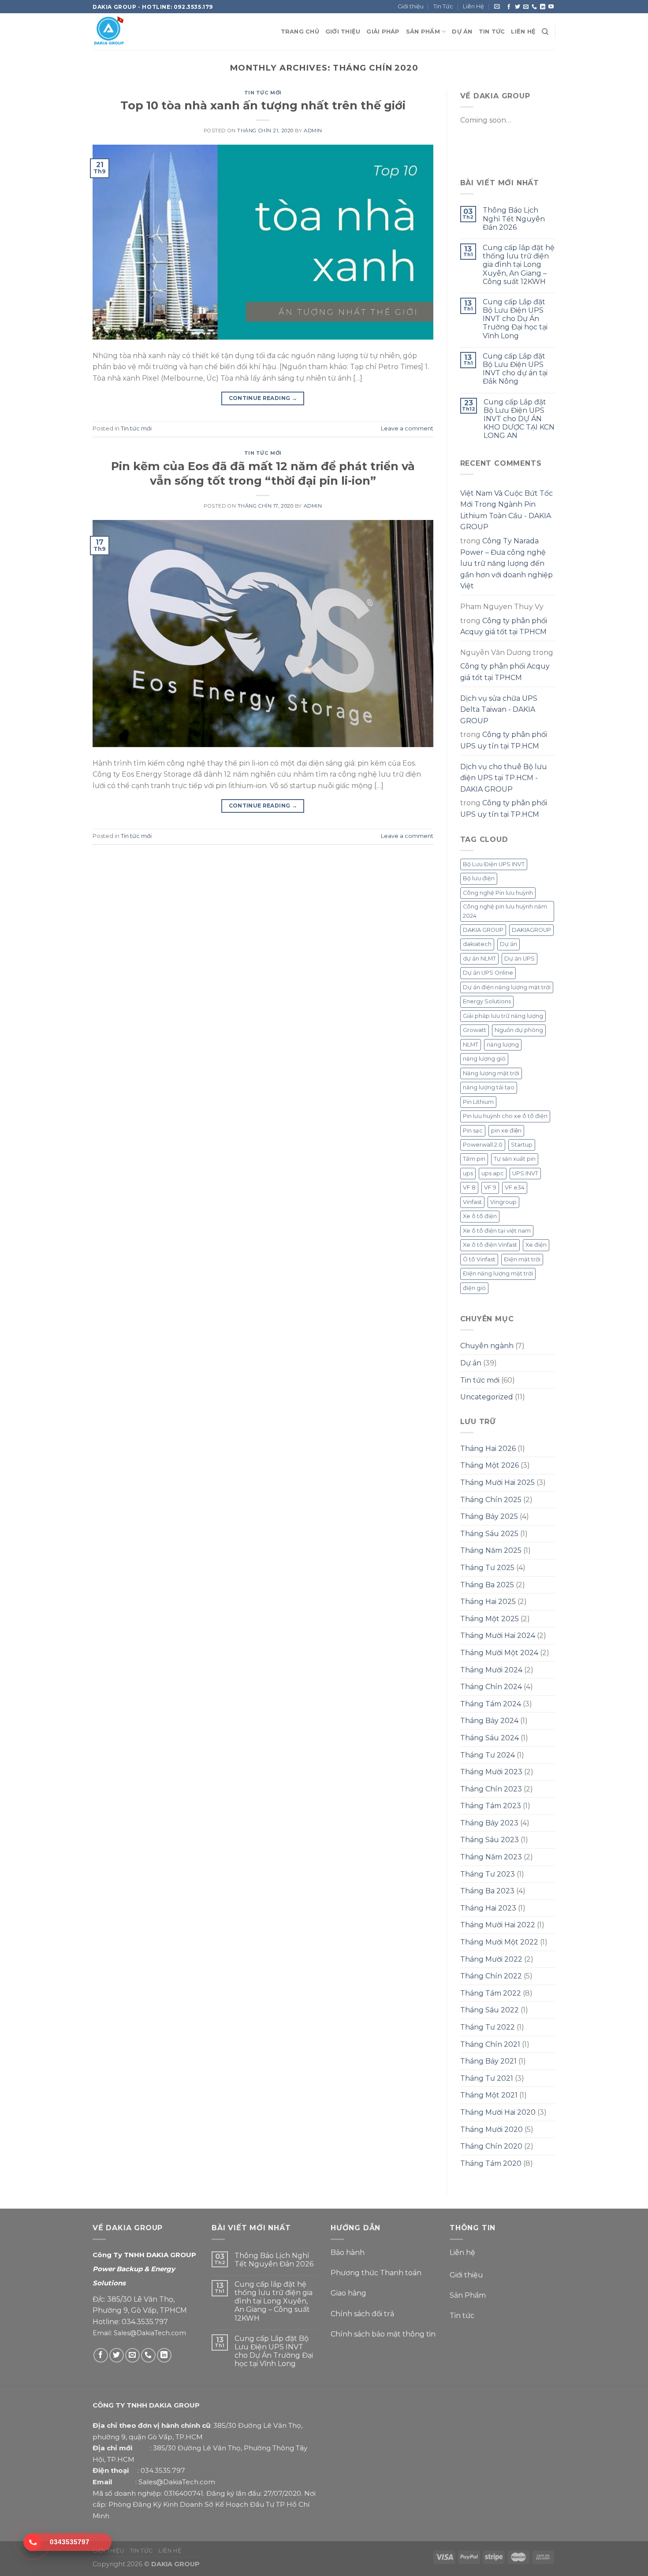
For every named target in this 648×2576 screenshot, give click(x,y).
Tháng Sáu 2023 (490, 1840)
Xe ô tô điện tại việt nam (497, 1231)
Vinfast (472, 1202)
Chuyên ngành (487, 1346)
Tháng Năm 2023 (491, 1857)
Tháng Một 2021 (489, 2095)
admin (313, 131)
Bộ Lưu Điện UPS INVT (494, 864)
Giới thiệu (411, 6)
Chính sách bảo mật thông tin (383, 2334)
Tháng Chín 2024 (491, 1687)
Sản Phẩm (468, 2295)
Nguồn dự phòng (519, 1030)
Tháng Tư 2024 (488, 1755)
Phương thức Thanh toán (377, 2273)
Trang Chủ (300, 32)
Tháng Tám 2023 (491, 1806)
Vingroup (503, 1202)
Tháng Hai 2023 (488, 1908)
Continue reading (263, 398)
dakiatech (477, 944)
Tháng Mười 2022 (491, 1959)
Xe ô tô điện (480, 1216)
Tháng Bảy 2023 (489, 1823)
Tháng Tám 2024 (491, 1704)
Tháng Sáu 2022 (490, 2010)
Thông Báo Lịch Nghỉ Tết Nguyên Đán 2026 (514, 219)
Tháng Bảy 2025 (489, 1516)
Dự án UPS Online (488, 973)
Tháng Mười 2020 (492, 2129)
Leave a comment (407, 428)
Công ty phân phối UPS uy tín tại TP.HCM (504, 740)
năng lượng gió (484, 1059)
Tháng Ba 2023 (487, 1891)
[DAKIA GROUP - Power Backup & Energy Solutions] (137, 32)
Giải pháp (383, 32)
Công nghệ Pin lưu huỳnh (498, 893)
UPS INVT (525, 1173)
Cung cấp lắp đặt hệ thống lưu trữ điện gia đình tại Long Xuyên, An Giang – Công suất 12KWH (519, 265)
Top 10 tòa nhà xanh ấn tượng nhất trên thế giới (263, 105)
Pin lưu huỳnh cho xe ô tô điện (505, 1116)
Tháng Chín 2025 (491, 1500)
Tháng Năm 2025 (491, 1550)
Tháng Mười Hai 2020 (498, 2112)
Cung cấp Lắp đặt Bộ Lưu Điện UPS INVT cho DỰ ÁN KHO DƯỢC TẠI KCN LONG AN (519, 419)
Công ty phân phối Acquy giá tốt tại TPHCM (504, 626)
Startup (522, 1145)
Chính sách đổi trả (362, 2314)
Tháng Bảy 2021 (488, 2061)
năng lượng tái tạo (489, 1087)
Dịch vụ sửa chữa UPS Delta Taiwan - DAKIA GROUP (499, 710)
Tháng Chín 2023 (491, 1789)
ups (468, 1173)
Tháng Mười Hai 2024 (498, 1636)
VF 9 (490, 1187)
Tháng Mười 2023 (491, 1772)
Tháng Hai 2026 (488, 1449)
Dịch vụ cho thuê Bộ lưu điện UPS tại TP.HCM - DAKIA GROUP (504, 778)
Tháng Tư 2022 (488, 2027)
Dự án (508, 944)
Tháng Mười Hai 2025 (497, 1482)
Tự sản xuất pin (515, 1159)
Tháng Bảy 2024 (489, 1721)
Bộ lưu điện (479, 878)
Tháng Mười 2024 (491, 1670)
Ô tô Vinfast (479, 1259)
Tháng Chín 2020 (491, 2146)
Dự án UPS (520, 959)
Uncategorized (487, 1397)
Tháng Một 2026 (490, 1465)
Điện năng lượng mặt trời (498, 1273)
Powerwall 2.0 (483, 1145)
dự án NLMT (479, 959)
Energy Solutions (487, 1001)
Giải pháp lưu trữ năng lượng (503, 1016)
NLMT (471, 1045)
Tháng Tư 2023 (488, 1874)
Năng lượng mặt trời (491, 1073)
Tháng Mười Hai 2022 (498, 1925)
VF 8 (469, 1187)
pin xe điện (506, 1131)
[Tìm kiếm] (545, 32)
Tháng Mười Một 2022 (499, 1942)
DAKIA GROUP (483, 930)
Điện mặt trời (522, 1259)
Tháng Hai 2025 (488, 1602)
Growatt (475, 1030)
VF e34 (515, 1187)
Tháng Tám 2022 (491, 1993)
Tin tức (462, 2316)
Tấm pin (474, 1159)
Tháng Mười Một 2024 (499, 1653)
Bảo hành (348, 2253)
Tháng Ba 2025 (487, 1585)
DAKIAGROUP (531, 930)
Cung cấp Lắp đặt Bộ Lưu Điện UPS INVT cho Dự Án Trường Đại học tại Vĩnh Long (515, 319)
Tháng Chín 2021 (490, 2044)
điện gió (474, 1288)
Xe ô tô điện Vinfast (490, 1245)
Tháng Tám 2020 (491, 2163)
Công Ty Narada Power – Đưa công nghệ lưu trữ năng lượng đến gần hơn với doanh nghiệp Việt (506, 563)
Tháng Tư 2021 (487, 2078)
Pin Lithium (478, 1102)
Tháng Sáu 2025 (489, 1534)
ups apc (493, 1173)
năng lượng (503, 1045)
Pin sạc (473, 1131)
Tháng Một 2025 (490, 1619)
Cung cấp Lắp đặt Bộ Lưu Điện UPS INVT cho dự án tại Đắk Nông (515, 369)
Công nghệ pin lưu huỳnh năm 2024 (505, 911)
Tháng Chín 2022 (491, 1976)
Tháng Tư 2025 (487, 1568)
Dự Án (462, 32)
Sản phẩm (423, 32)
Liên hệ (462, 2253)
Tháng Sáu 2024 (490, 1738)
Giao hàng (348, 2293)
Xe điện (536, 1245)
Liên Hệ (473, 6)
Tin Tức (443, 6)
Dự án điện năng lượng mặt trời (507, 987)
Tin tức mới (263, 93)
